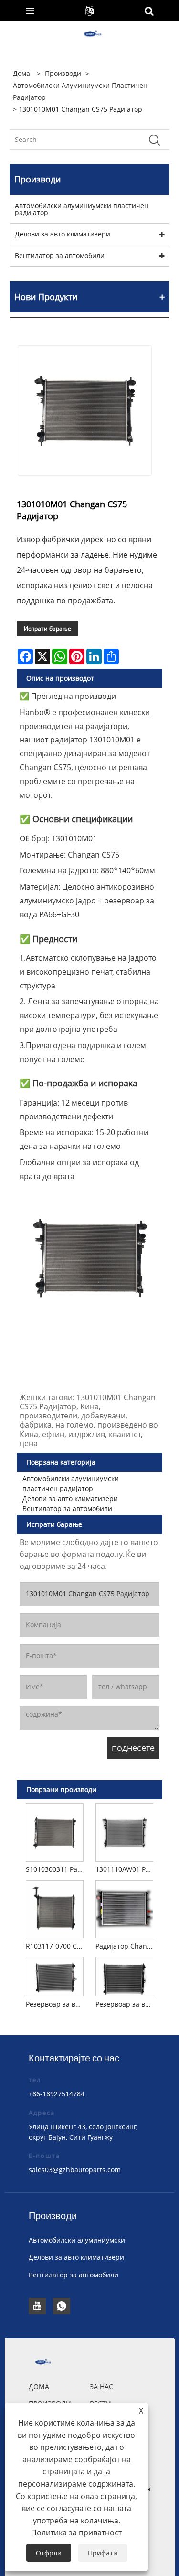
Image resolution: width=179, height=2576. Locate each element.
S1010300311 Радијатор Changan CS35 (56, 1869)
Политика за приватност (76, 2533)
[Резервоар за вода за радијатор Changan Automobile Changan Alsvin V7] (55, 1975)
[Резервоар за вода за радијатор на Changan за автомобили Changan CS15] (124, 1975)
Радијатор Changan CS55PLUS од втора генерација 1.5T (126, 1946)
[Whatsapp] (62, 2306)
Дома (39, 2387)
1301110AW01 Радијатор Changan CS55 (126, 1869)
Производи (63, 73)
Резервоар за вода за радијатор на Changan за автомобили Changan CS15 (126, 2004)
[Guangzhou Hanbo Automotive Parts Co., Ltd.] (90, 34)
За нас (101, 2387)
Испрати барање (47, 628)
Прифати (103, 2553)
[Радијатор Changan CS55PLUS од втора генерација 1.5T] (124, 1908)
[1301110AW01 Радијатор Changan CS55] (124, 1831)
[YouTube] (37, 2306)
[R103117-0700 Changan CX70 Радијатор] (55, 1908)
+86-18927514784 (57, 2094)
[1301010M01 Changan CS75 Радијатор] (85, 411)
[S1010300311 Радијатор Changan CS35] (55, 1831)
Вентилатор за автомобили (60, 255)
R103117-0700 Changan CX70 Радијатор (56, 1946)
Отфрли (49, 2553)
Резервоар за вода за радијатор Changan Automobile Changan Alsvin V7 (56, 2004)
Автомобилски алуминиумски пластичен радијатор (80, 91)
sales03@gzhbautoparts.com (75, 2170)
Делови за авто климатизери (63, 234)
